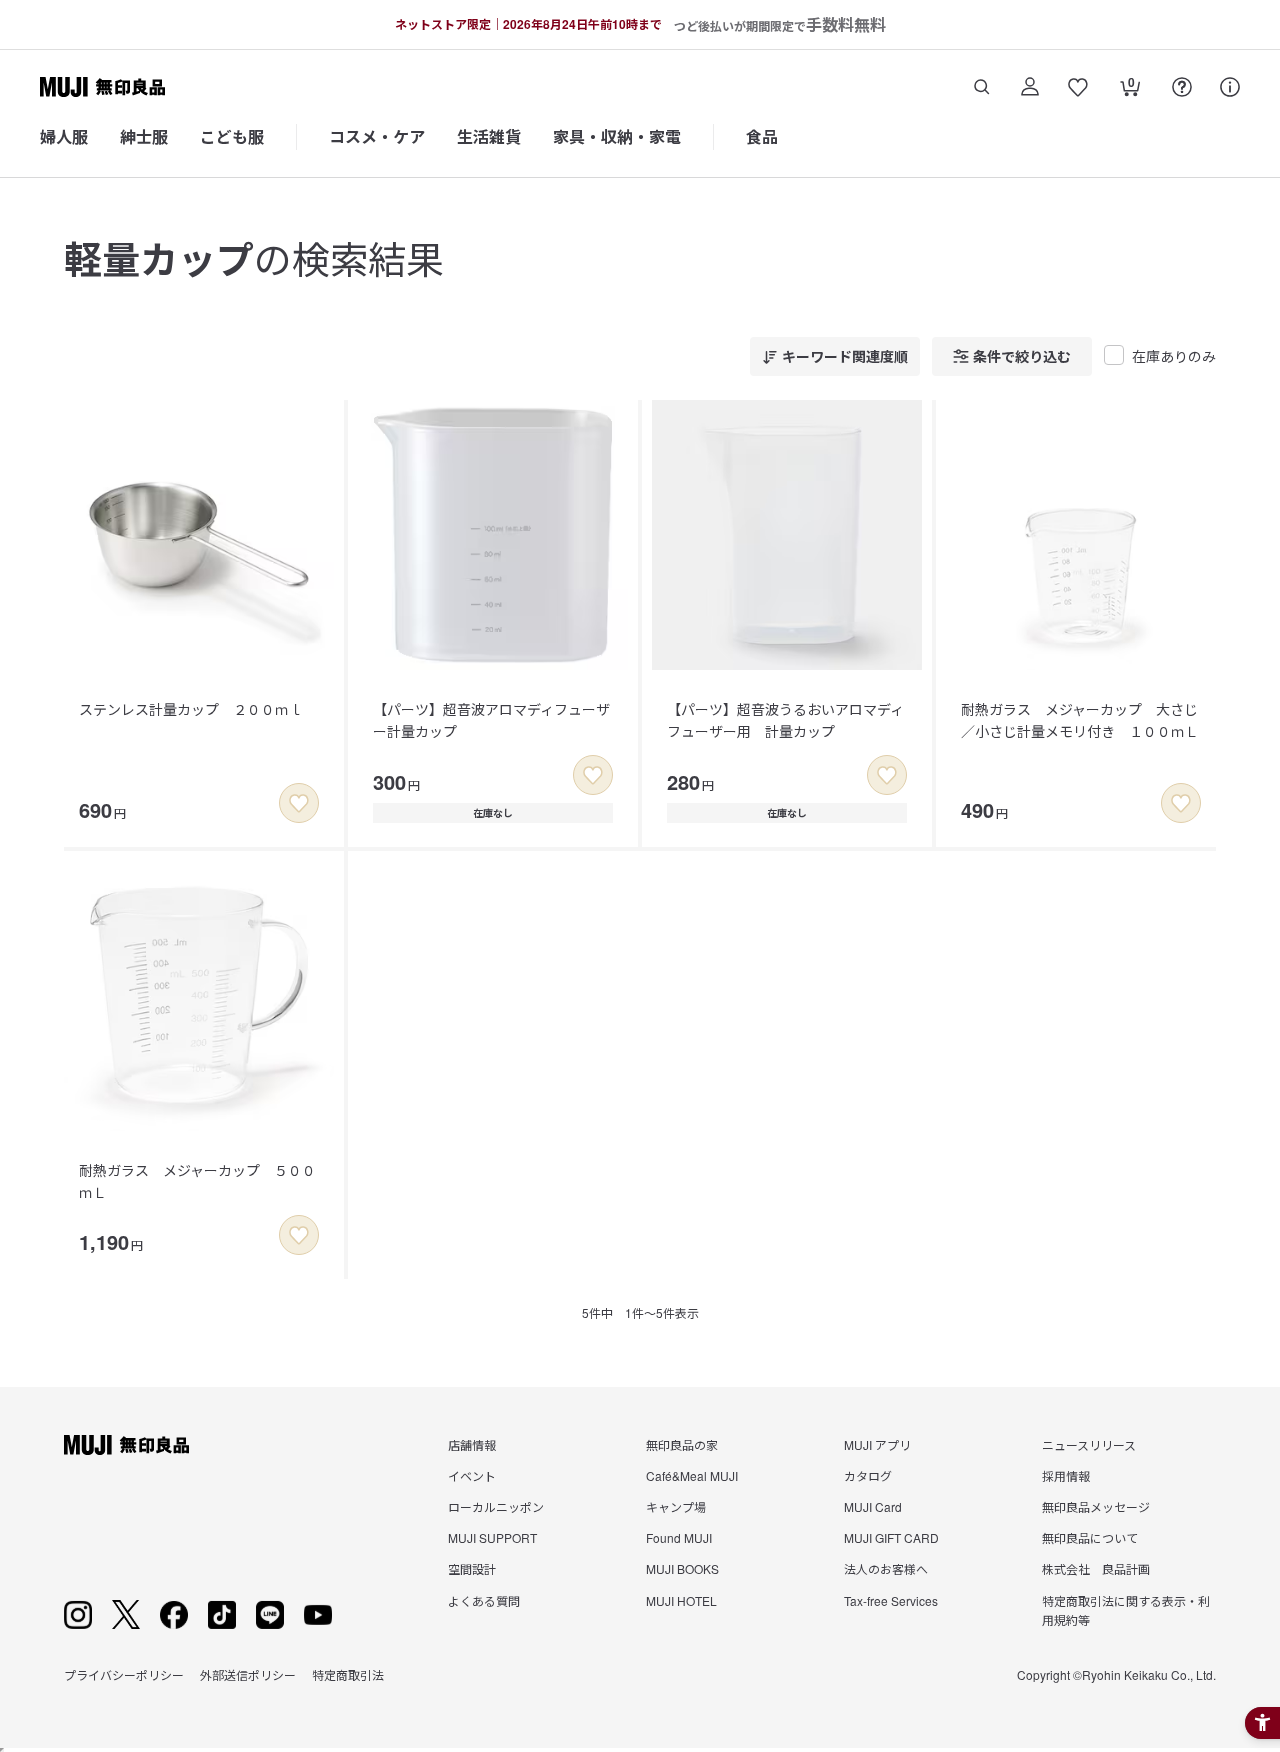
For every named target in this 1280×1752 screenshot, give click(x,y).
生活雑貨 (489, 136)
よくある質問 (484, 1600)
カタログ (868, 1475)
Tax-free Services (891, 1600)
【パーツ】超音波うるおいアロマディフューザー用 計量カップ (785, 720)
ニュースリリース (1089, 1444)
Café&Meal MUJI (692, 1475)
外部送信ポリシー (248, 1674)
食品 (762, 136)
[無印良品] (126, 1445)
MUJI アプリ (877, 1444)
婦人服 (64, 136)
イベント (472, 1475)
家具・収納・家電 (617, 136)
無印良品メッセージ (1096, 1506)
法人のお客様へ (886, 1568)
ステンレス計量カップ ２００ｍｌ (191, 709)
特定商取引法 (348, 1674)
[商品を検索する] (982, 87)
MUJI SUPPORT (492, 1537)
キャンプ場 (676, 1506)
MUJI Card (873, 1506)
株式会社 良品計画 (1096, 1568)
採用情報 (1066, 1475)
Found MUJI (679, 1537)
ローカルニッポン (496, 1506)
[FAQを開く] (1182, 87)
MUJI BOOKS (682, 1568)
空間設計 (472, 1568)
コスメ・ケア (377, 136)
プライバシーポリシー (124, 1674)
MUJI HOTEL (681, 1600)
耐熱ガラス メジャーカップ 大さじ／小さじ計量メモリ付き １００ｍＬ (1080, 720)
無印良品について (1090, 1537)
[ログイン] (1030, 87)
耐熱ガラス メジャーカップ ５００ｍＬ (197, 1181)
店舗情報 (472, 1444)
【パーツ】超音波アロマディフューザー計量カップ (491, 720)
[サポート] (1230, 87)
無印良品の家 (682, 1444)
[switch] (299, 803)
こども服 (232, 136)
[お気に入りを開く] (1078, 87)
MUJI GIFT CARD (891, 1537)
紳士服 (144, 136)
